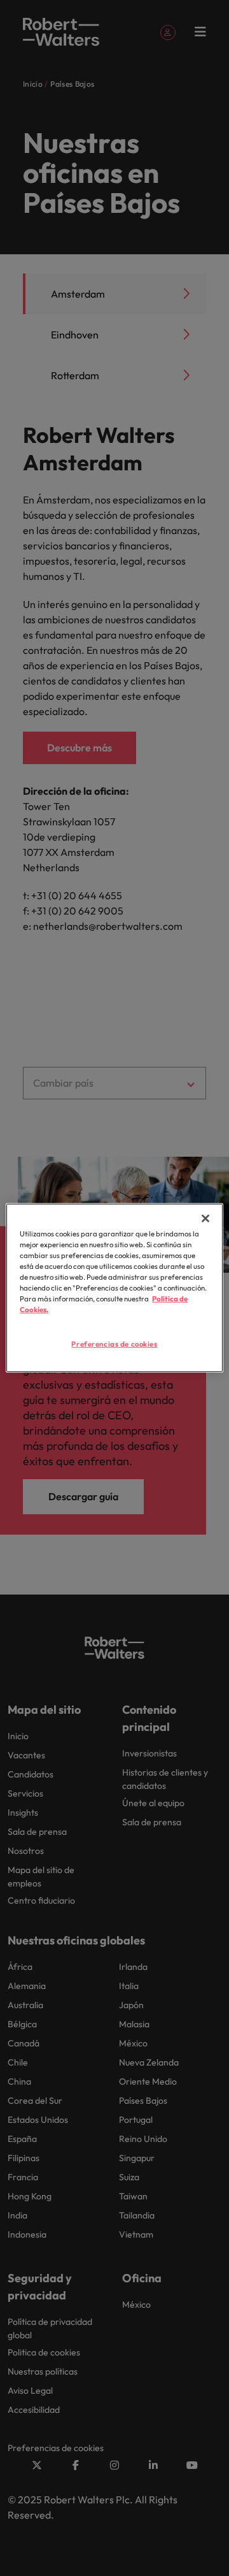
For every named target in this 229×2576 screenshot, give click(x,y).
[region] (114, 1288)
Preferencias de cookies (114, 1343)
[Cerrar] (205, 1219)
